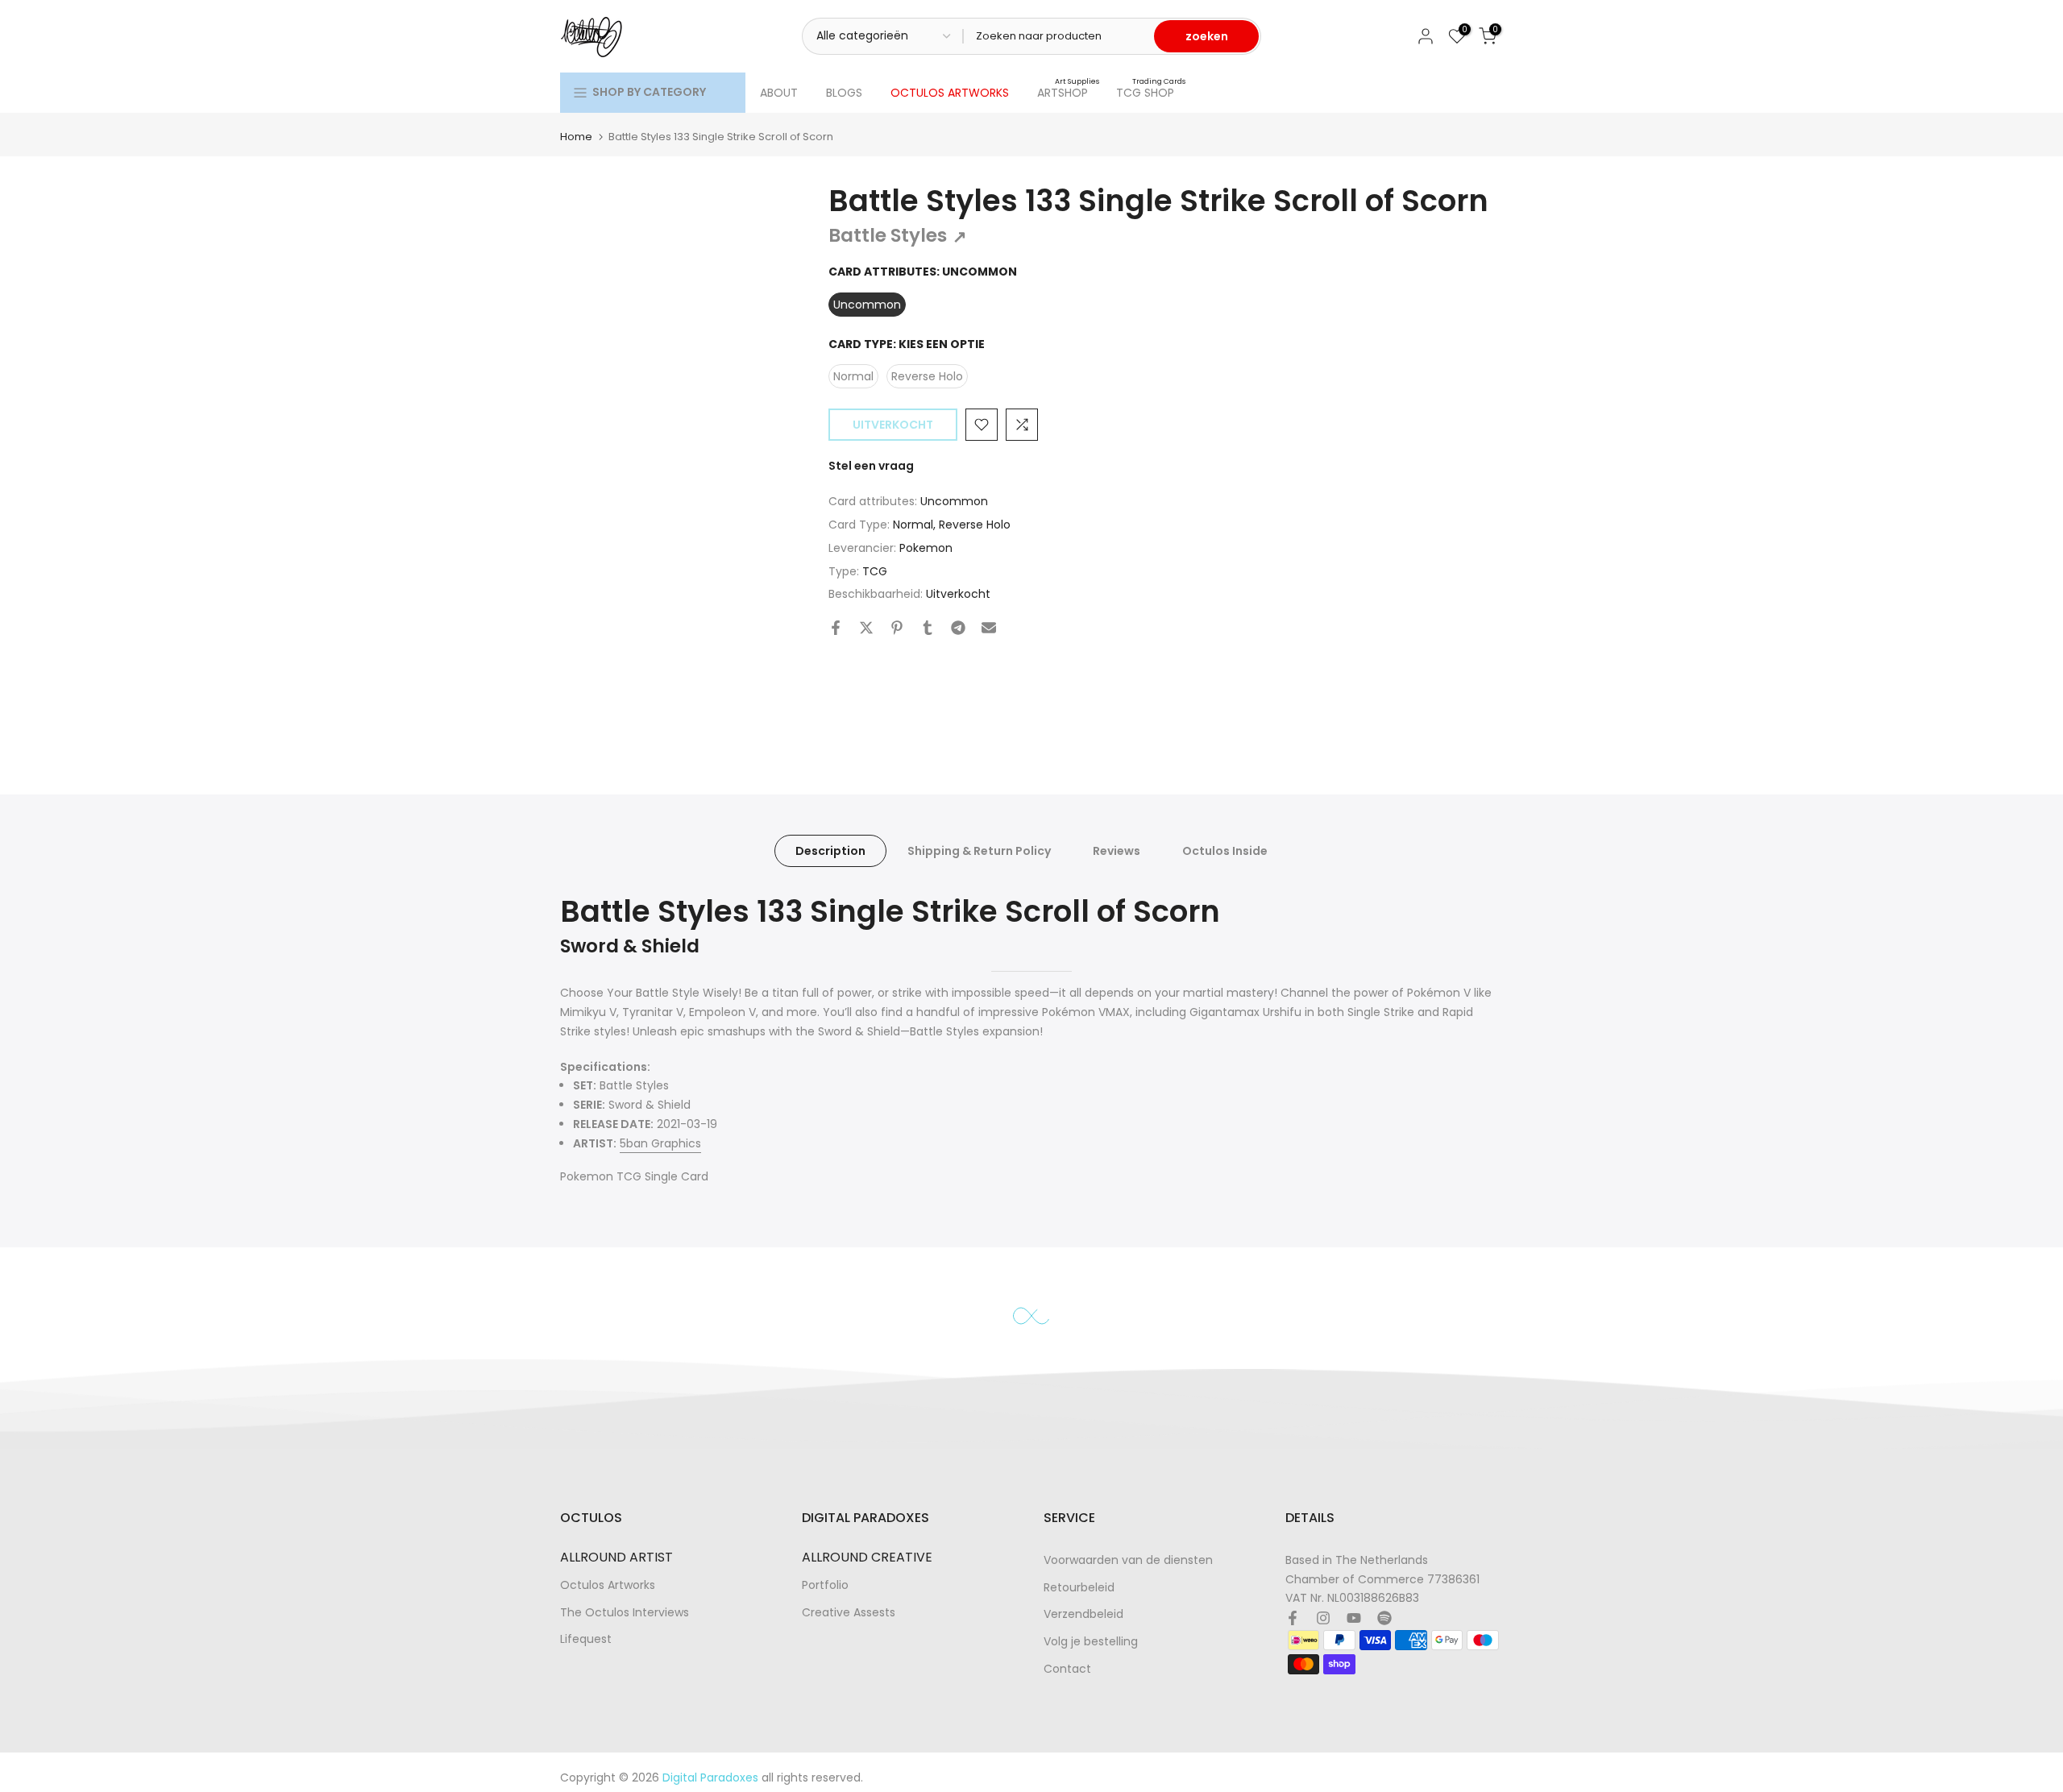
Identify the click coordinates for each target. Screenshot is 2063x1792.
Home (576, 137)
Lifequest (586, 1639)
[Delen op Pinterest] (897, 628)
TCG (875, 570)
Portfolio (825, 1585)
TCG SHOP (1151, 92)
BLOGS (844, 93)
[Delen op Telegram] (958, 628)
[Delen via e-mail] (989, 628)
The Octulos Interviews (625, 1613)
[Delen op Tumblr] (928, 628)
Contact (1067, 1669)
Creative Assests (849, 1613)
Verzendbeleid (1083, 1614)
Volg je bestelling (1091, 1642)
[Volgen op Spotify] (1384, 1618)
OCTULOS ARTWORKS (950, 93)
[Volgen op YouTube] (1354, 1618)
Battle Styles (898, 235)
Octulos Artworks (608, 1585)
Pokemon (926, 548)
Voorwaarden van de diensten (1128, 1560)
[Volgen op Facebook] (1293, 1618)
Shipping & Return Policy (979, 851)
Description (830, 851)
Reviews (1117, 851)
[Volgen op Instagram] (1323, 1618)
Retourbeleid (1079, 1588)
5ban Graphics (660, 1143)
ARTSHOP (1069, 92)
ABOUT (779, 93)
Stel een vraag (871, 466)
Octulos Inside (1225, 851)
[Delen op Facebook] (836, 628)
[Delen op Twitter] (866, 628)
